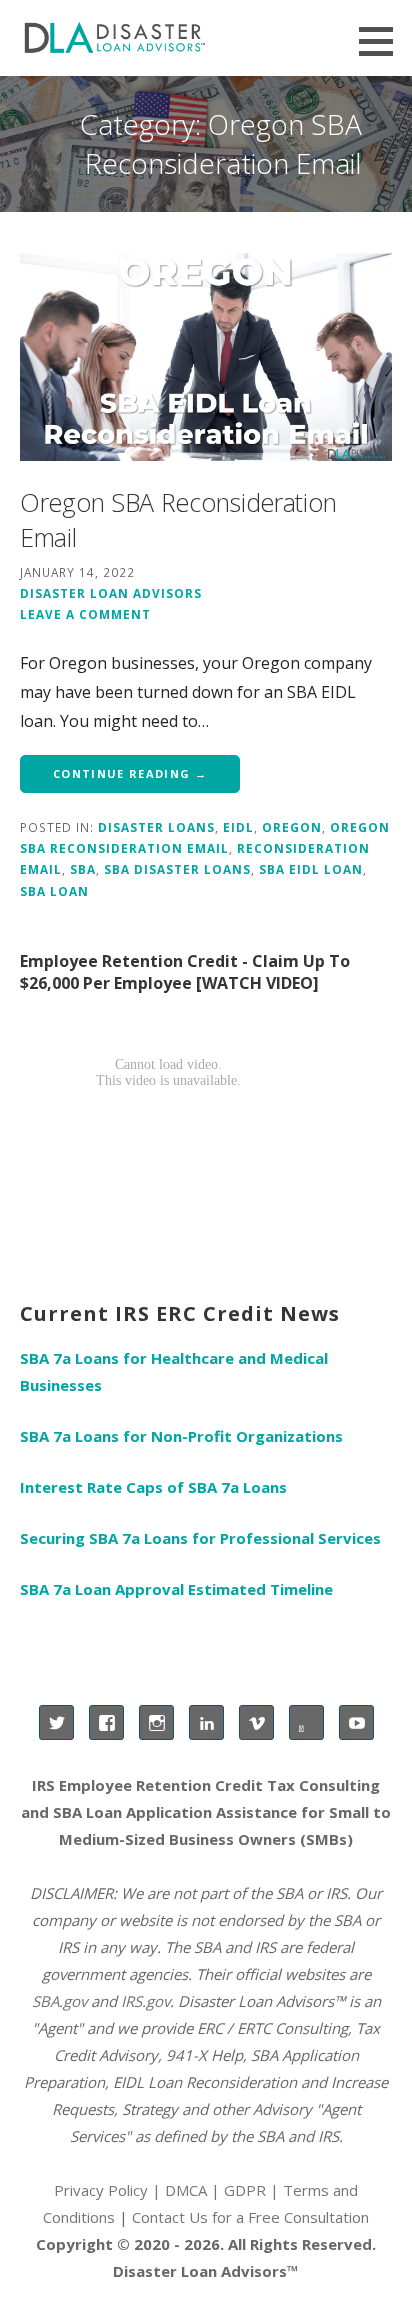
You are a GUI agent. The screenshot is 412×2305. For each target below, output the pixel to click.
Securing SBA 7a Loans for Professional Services (200, 1538)
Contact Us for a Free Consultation (250, 2217)
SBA (83, 869)
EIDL (238, 827)
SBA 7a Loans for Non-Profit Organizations (181, 1436)
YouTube (356, 1722)
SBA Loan (54, 891)
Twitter (56, 1722)
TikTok (306, 1722)
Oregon (292, 827)
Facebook (106, 1722)
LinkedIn (206, 1722)
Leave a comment (85, 614)
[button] (383, 41)
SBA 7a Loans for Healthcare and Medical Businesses (174, 1371)
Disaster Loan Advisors (111, 593)
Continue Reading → (130, 773)
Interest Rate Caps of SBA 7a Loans (153, 1487)
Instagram (156, 1722)
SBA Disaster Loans (177, 869)
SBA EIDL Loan (311, 869)
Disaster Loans (156, 827)
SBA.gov (59, 2001)
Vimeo (256, 1722)
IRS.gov (145, 2001)
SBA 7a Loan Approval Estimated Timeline (176, 1589)
